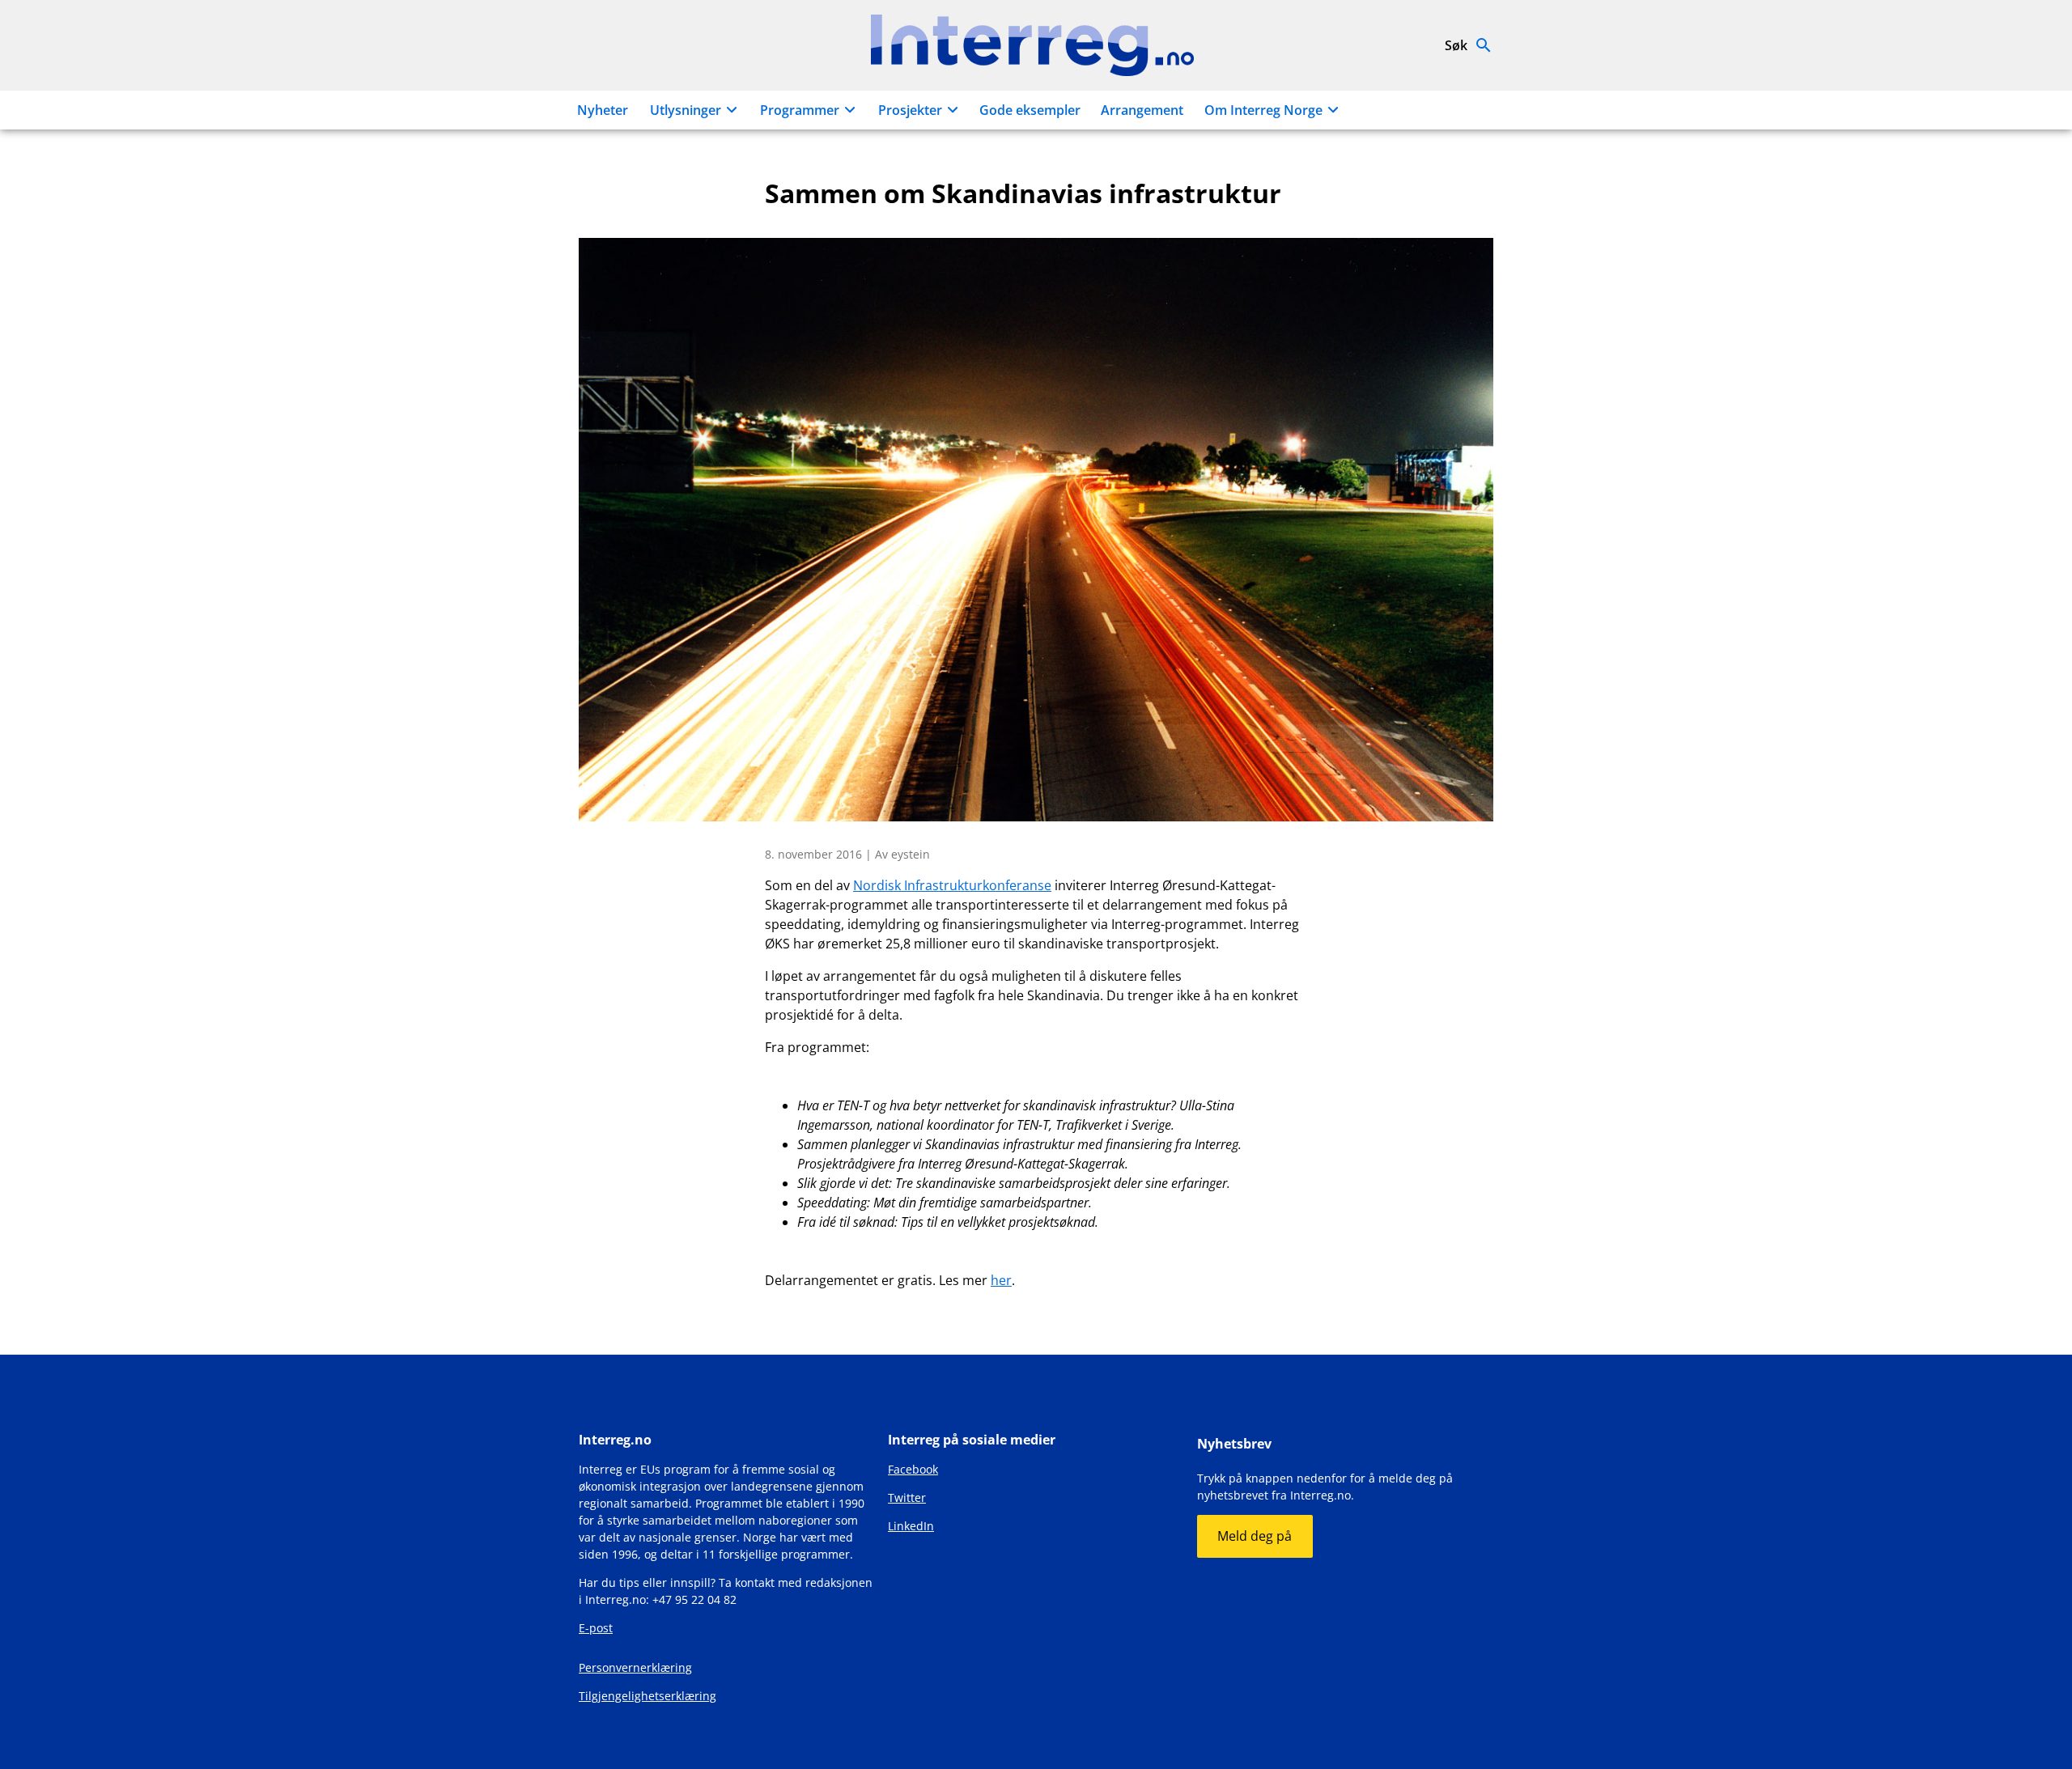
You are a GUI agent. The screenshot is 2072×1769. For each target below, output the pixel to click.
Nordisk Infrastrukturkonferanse (952, 885)
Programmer (800, 110)
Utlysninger (686, 110)
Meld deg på (1255, 1536)
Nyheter (603, 110)
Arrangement (1142, 110)
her (1001, 1280)
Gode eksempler (1030, 110)
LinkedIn (911, 1526)
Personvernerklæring (635, 1667)
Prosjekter (910, 110)
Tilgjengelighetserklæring (647, 1696)
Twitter (907, 1497)
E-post (596, 1628)
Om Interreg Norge (1263, 110)
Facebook (913, 1469)
